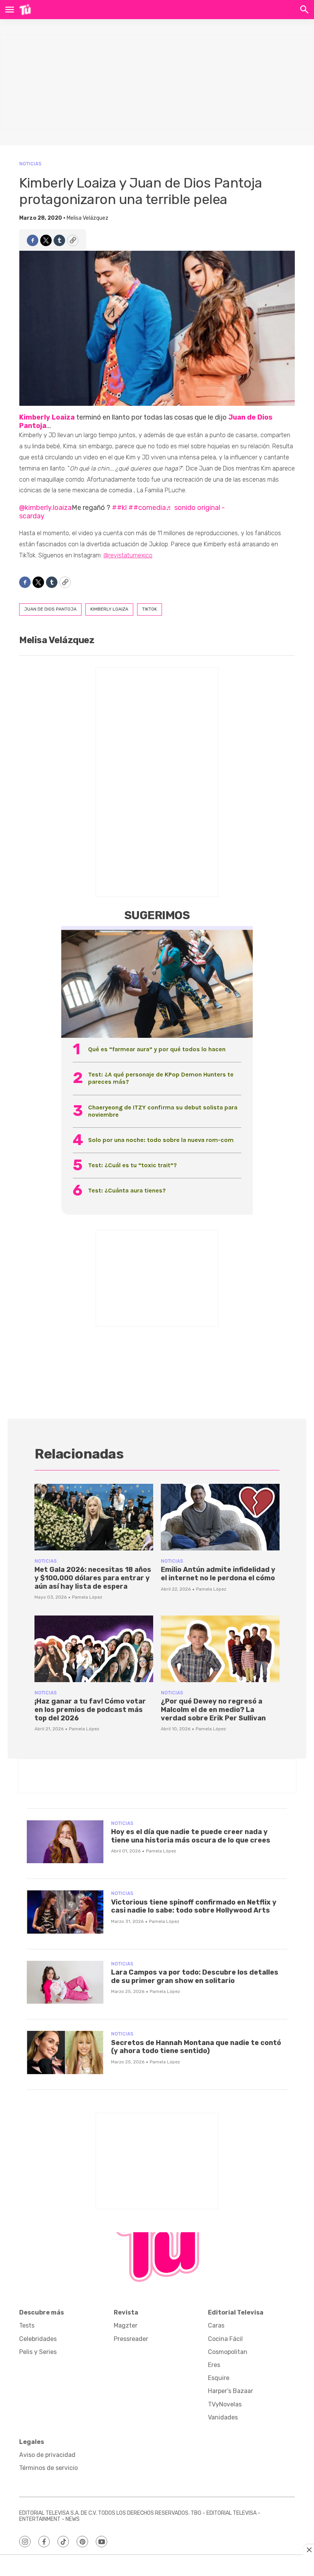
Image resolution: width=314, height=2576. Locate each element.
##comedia (147, 508)
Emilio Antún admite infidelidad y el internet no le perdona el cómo (218, 1574)
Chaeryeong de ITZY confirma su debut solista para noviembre (163, 1111)
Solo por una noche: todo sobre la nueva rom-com (161, 1140)
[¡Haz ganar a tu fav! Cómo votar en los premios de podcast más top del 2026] (94, 1649)
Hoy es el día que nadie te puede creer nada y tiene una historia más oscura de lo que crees (191, 1836)
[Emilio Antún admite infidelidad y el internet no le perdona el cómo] (220, 1517)
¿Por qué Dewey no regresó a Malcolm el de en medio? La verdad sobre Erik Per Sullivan (213, 1709)
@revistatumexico (128, 555)
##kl (119, 508)
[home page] (25, 10)
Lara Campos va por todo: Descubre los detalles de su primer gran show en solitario (195, 1977)
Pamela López (87, 1597)
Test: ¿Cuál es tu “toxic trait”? (132, 1165)
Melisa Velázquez (87, 218)
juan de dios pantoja (50, 609)
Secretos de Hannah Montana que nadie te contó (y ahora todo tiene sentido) (196, 2047)
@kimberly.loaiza (45, 508)
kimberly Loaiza (109, 609)
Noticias (30, 164)
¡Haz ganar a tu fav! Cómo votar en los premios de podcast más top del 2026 (90, 1709)
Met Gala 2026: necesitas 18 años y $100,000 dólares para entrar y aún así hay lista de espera (93, 1578)
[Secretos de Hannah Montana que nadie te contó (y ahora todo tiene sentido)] (65, 2052)
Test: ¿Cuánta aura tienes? (127, 1190)
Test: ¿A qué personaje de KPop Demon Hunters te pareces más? (161, 1078)
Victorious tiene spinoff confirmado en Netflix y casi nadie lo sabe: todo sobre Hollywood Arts (194, 1906)
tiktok (150, 609)
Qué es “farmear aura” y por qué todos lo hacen (157, 1049)
